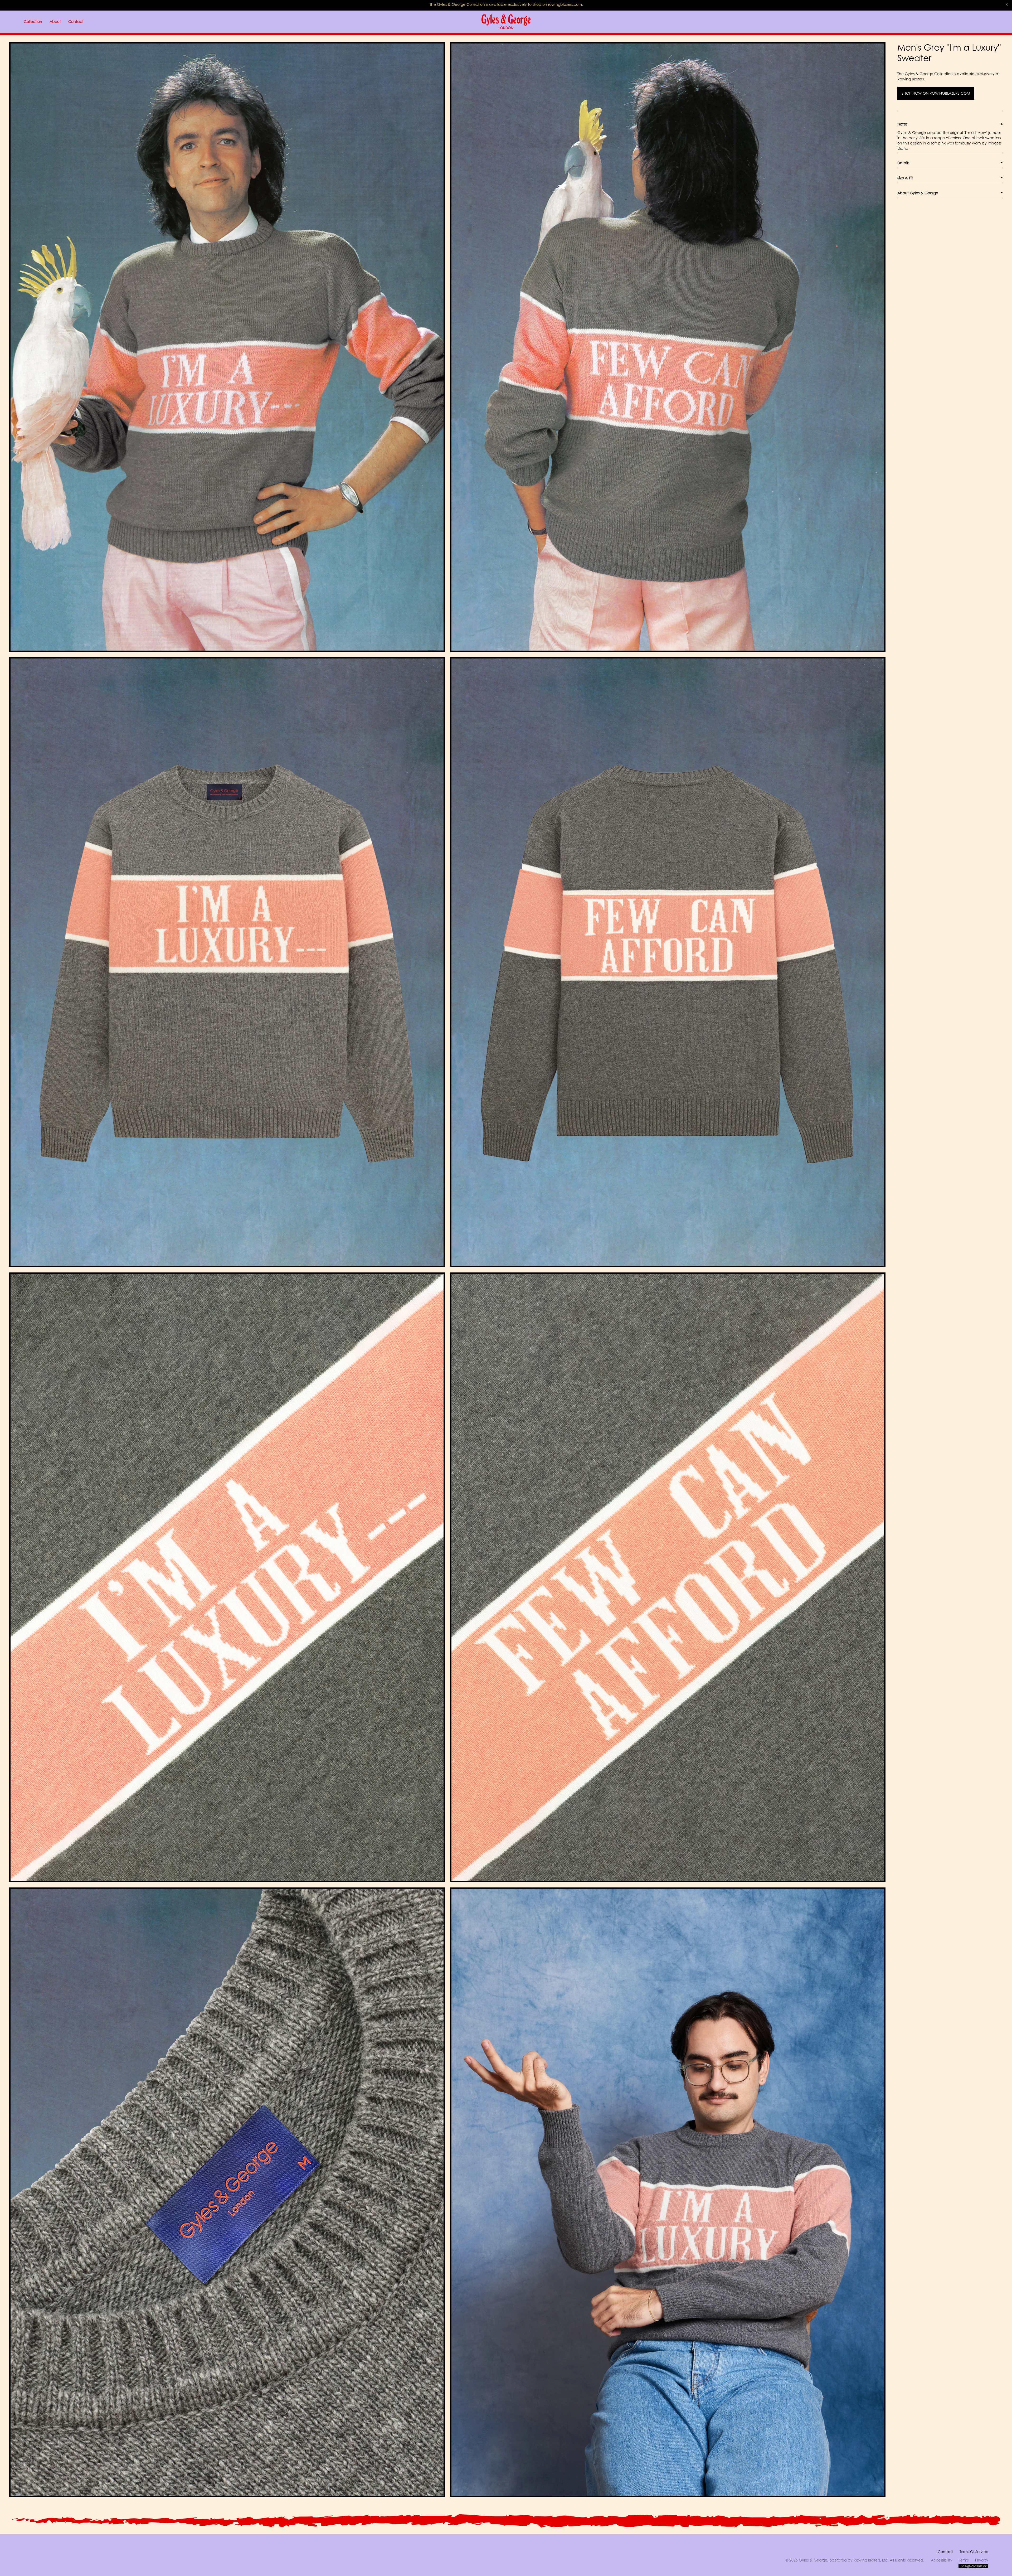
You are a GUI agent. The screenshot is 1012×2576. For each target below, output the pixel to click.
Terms (964, 2560)
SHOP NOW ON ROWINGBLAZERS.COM (936, 93)
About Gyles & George (918, 193)
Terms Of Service (974, 2552)
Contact (945, 2552)
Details (903, 163)
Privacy (982, 2560)
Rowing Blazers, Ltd (871, 2560)
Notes (902, 124)
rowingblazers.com (565, 4)
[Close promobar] (1007, 4)
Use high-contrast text (973, 2566)
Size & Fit (905, 178)
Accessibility (942, 2560)
